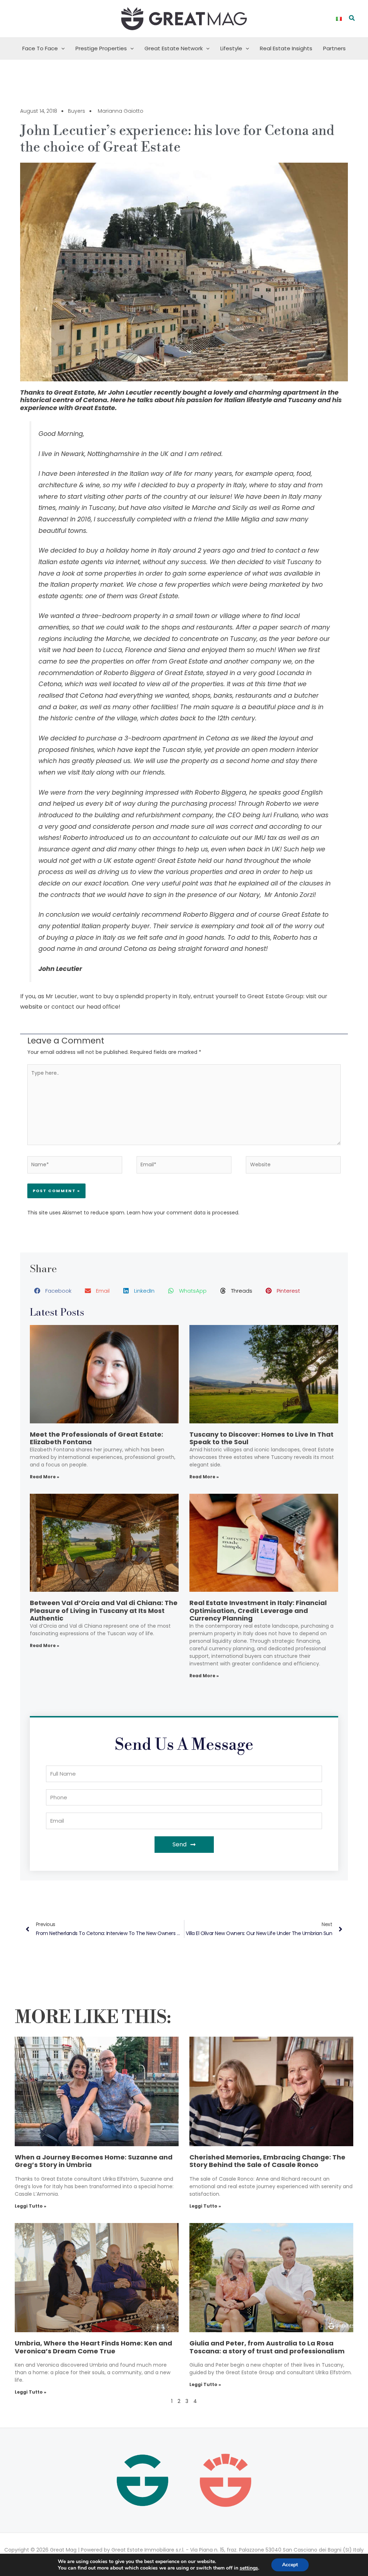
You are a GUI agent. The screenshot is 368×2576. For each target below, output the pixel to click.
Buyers (77, 111)
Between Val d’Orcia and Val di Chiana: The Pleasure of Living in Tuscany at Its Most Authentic (104, 1610)
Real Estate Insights (286, 48)
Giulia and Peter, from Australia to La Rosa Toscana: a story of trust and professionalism (267, 2347)
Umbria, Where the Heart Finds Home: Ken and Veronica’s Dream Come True (93, 2347)
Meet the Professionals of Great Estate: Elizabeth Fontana (96, 1438)
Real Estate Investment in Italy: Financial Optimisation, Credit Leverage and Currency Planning (258, 1610)
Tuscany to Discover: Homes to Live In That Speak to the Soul (261, 1438)
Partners (334, 48)
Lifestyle (231, 48)
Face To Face (40, 48)
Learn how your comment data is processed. (183, 1213)
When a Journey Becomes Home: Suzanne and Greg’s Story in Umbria (94, 2161)
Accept (290, 2565)
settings (249, 2568)
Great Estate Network (174, 48)
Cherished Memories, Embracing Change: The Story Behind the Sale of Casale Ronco (267, 2161)
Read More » (45, 1477)
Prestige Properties (101, 48)
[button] (352, 19)
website (31, 1007)
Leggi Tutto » (31, 2206)
